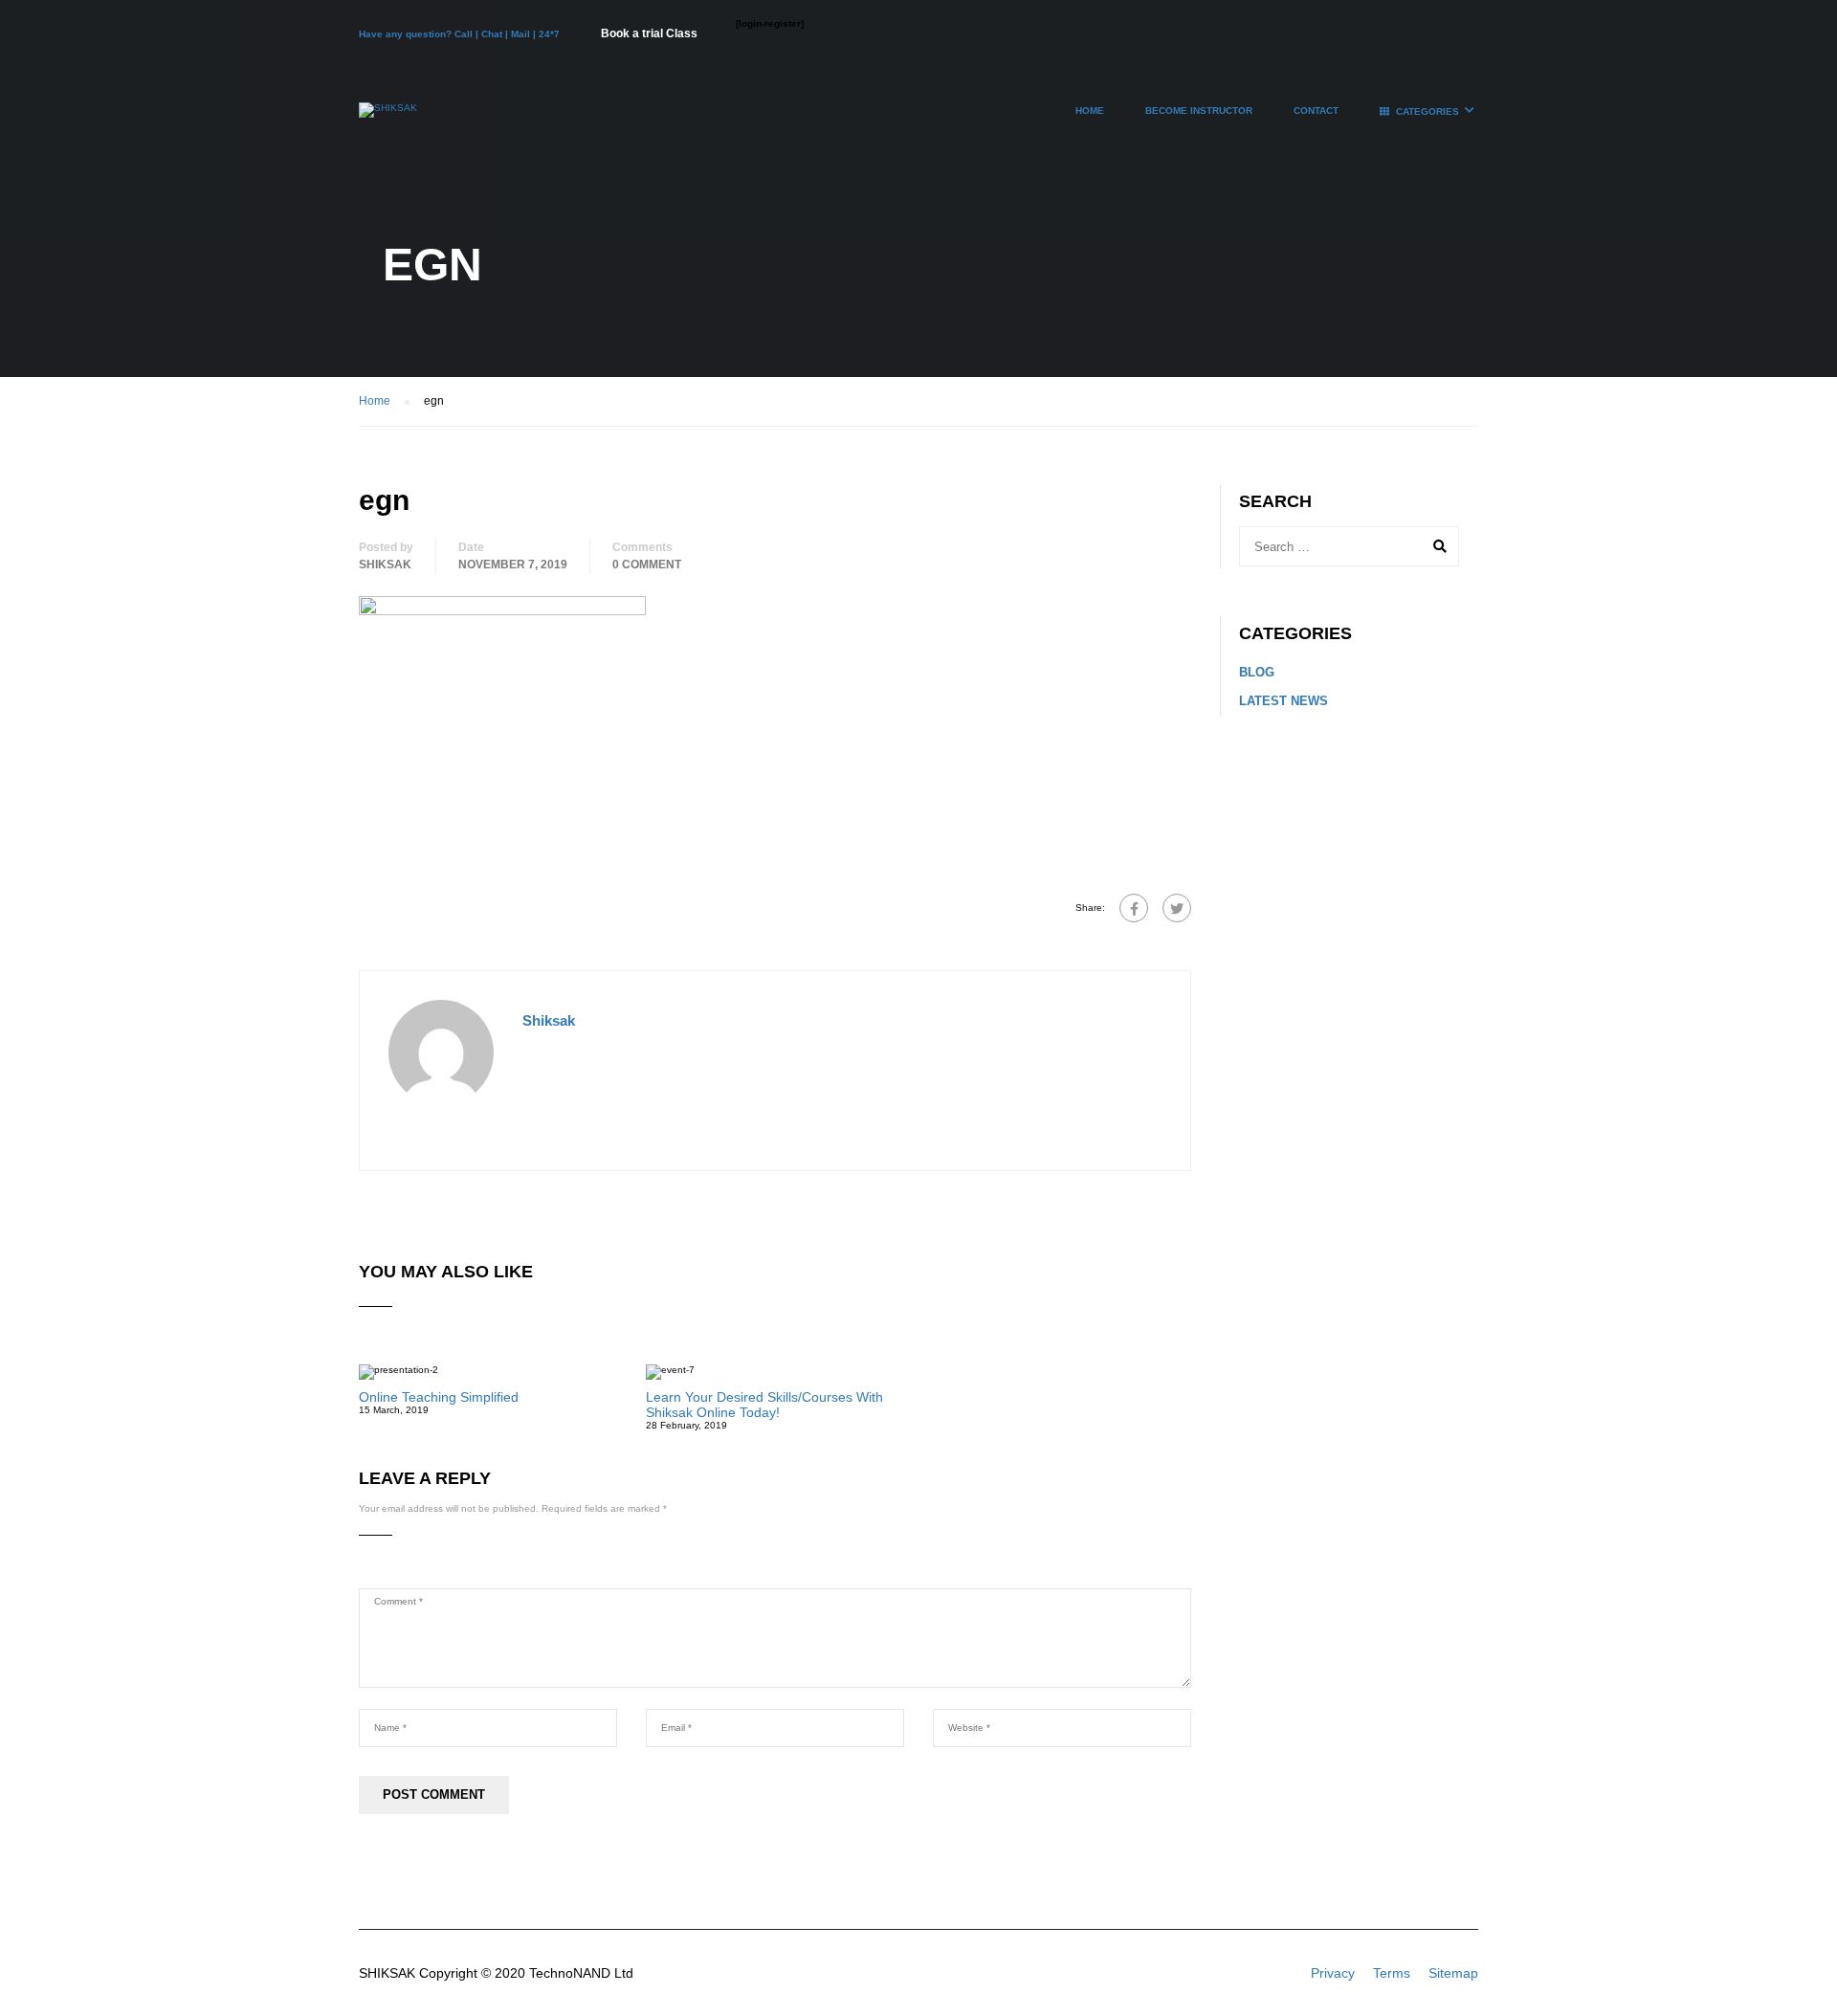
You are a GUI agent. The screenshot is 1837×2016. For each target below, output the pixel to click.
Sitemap (1453, 1973)
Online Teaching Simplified (439, 1397)
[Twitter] (1177, 908)
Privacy (1333, 1973)
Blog (1257, 672)
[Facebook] (1134, 908)
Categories (1428, 111)
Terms (1392, 1973)
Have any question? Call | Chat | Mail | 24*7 (461, 34)
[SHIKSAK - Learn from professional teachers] (388, 120)
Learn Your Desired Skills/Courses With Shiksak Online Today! (764, 1405)
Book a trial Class (649, 33)
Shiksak (385, 565)
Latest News (1284, 701)
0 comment (647, 565)
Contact (1316, 111)
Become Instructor (1199, 111)
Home (1090, 111)
